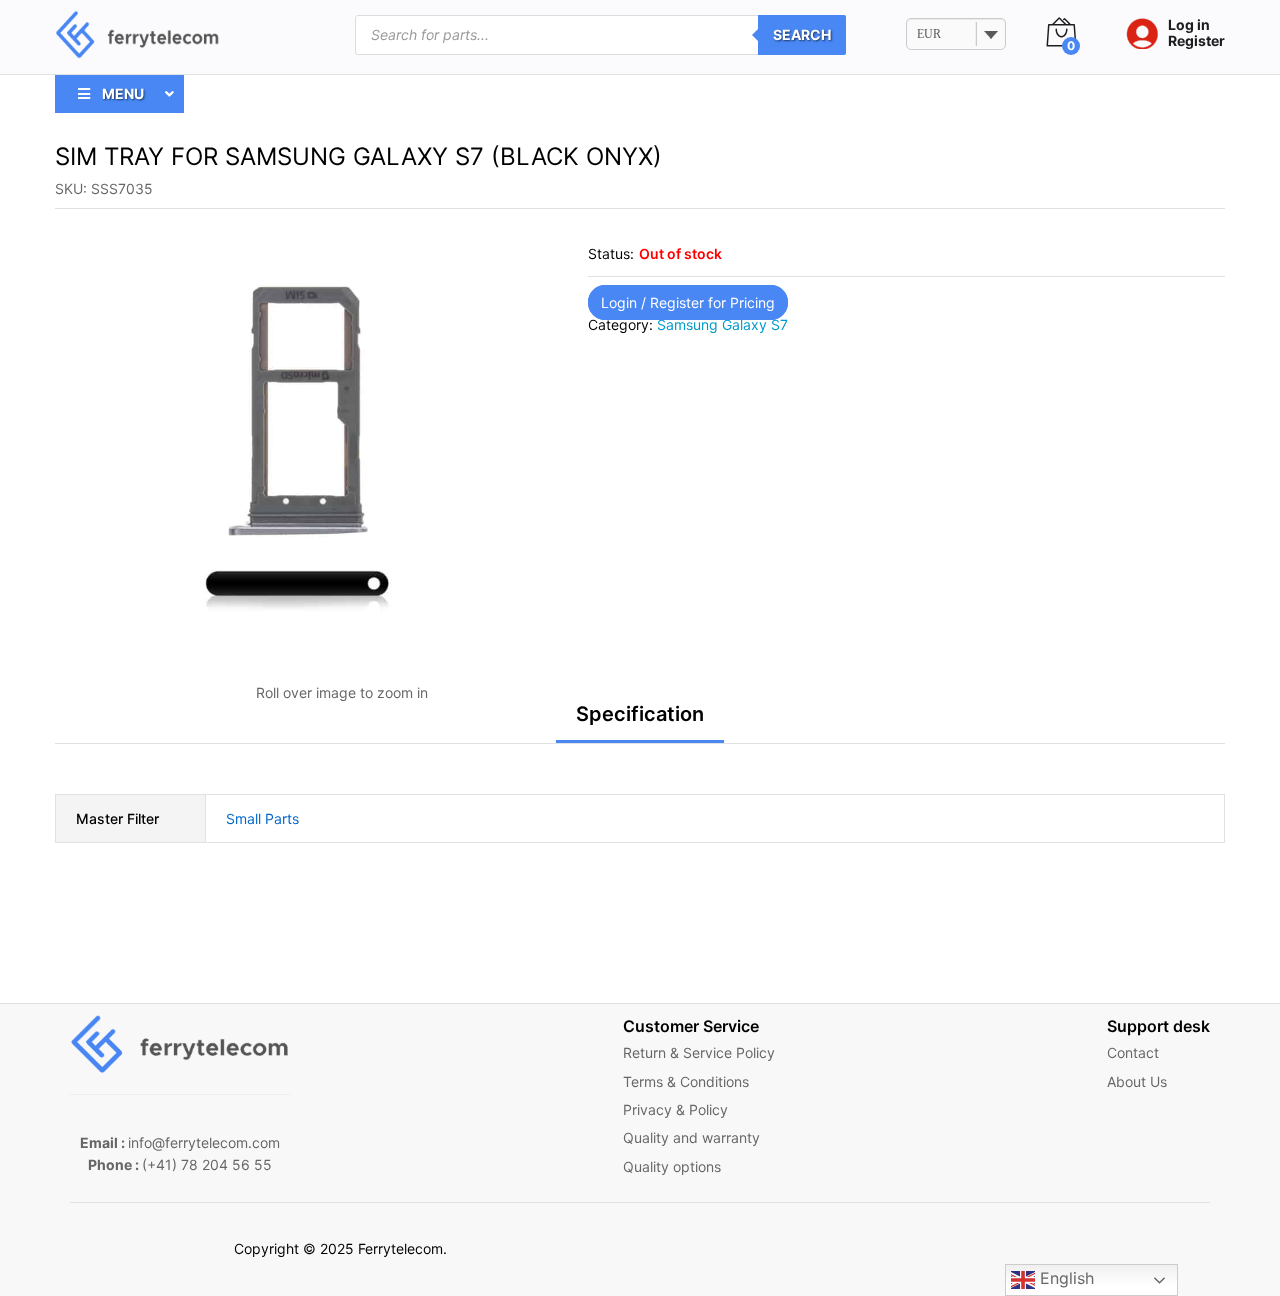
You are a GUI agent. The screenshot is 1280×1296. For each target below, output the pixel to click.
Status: (611, 253)
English (1064, 1278)
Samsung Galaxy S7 (722, 324)
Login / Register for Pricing (688, 302)
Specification (640, 714)
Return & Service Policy (699, 1052)
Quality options (672, 1166)
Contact (1133, 1052)
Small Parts (262, 818)
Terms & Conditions (686, 1081)
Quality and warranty (691, 1137)
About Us (1137, 1081)
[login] (1137, 35)
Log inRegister (1196, 33)
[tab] (640, 723)
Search (802, 34)
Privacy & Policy (675, 1109)
